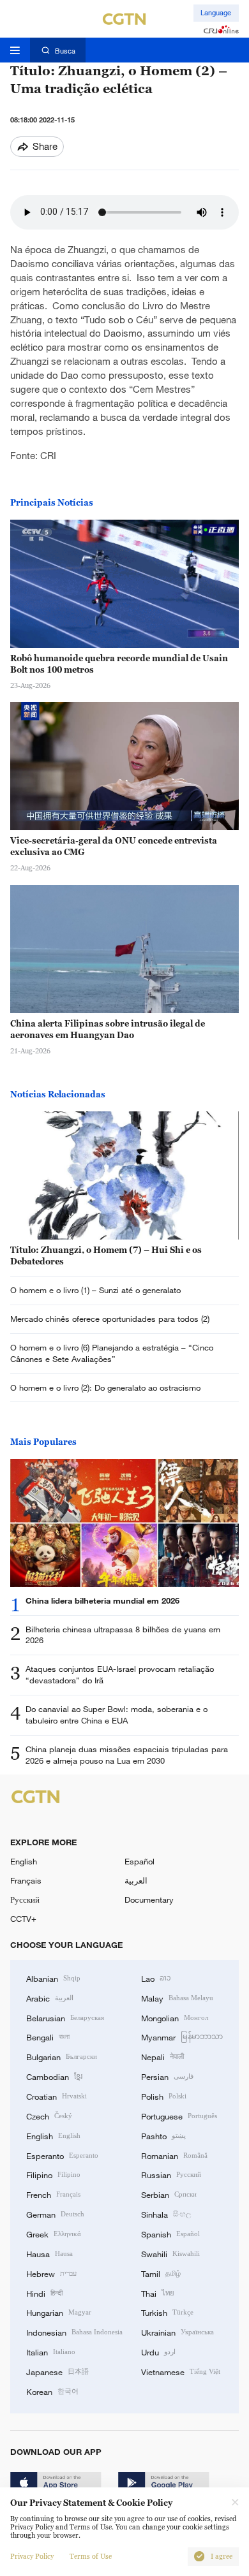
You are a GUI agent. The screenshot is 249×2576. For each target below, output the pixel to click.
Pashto (163, 2135)
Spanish (170, 2234)
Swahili (170, 2253)
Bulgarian (62, 2056)
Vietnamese (181, 2371)
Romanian (174, 2155)
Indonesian (74, 2332)
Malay (177, 1998)
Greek (54, 2234)
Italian (51, 2352)
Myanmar (182, 2037)
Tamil (161, 2273)
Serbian (169, 2194)
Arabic (50, 1998)
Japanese (57, 2371)
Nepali (162, 2056)
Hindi (44, 2293)
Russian (171, 2174)
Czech (49, 2116)
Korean (52, 2391)
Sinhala (166, 2214)
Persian (167, 2076)
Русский (25, 1899)
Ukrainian (177, 2332)
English (24, 1861)
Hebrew (51, 2273)
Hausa (49, 2253)
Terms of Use (91, 2557)
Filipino (53, 2174)
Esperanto (62, 2155)
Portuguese (179, 2116)
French (53, 2194)
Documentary (149, 1899)
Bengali (48, 2037)
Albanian (53, 1978)
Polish (164, 2096)
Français (26, 1880)
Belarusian (65, 2017)
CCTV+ (23, 1919)
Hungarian (59, 2312)
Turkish (167, 2312)
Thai (158, 2293)
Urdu (158, 2352)
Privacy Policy (32, 2557)
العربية (136, 1880)
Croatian (57, 2096)
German (55, 2214)
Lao (156, 1978)
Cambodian (54, 2076)
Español (140, 1861)
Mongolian (175, 2017)
